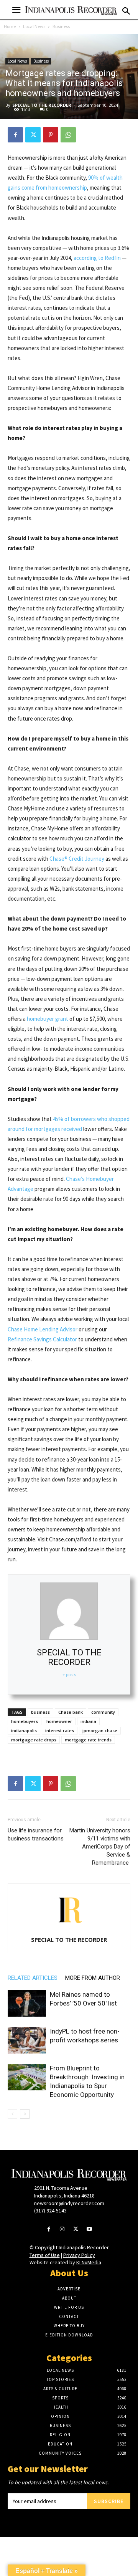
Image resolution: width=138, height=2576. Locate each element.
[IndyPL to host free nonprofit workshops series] (27, 2040)
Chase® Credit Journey (77, 859)
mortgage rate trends (88, 1740)
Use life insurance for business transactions (36, 1834)
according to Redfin (97, 258)
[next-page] (25, 2114)
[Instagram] (62, 2230)
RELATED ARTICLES (33, 1978)
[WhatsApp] (68, 135)
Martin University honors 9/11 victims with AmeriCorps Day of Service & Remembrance (100, 1847)
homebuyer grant (48, 1019)
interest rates (60, 1730)
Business (61, 26)
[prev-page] (12, 2114)
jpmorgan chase (100, 1730)
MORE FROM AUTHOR (93, 1978)
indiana (88, 1721)
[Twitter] (33, 135)
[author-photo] (69, 1929)
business (40, 1712)
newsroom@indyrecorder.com (69, 2203)
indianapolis (24, 1730)
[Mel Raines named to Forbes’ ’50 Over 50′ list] (27, 2003)
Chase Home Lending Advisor (43, 1329)
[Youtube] (89, 2230)
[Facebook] (15, 135)
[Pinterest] (51, 135)
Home (10, 26)
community (103, 1712)
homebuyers (25, 1721)
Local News (34, 26)
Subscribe (109, 2501)
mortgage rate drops (34, 1740)
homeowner (59, 1721)
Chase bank (71, 1712)
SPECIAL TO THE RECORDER (42, 105)
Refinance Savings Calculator (42, 1339)
